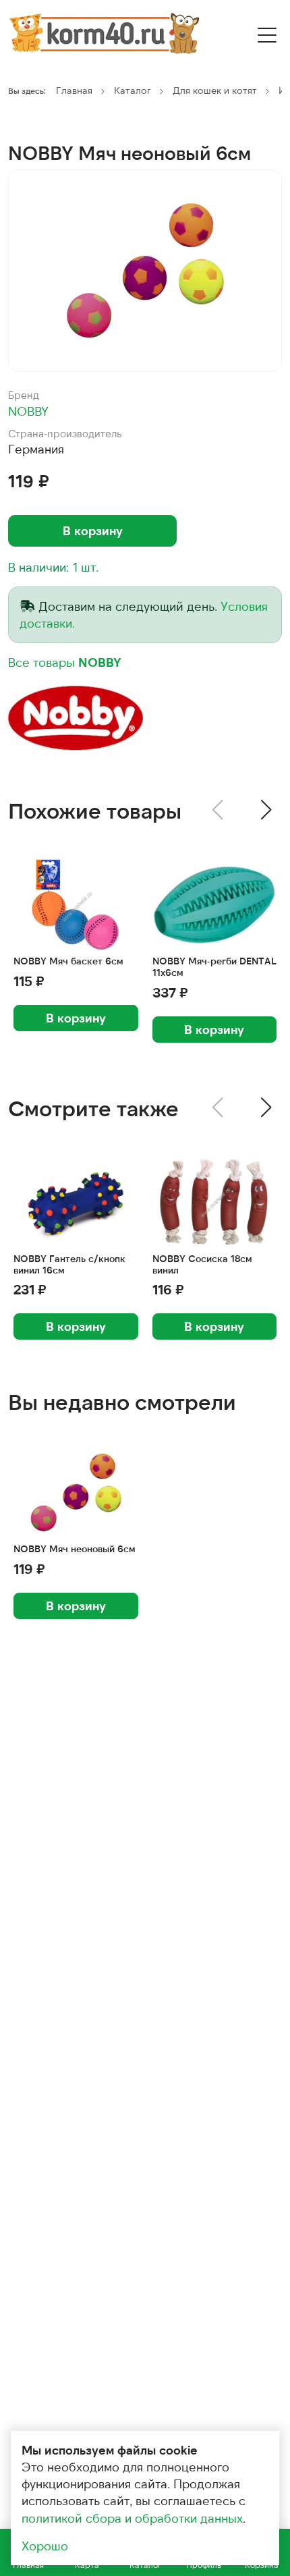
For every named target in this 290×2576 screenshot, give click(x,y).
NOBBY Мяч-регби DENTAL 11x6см (214, 967)
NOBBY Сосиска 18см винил (202, 1264)
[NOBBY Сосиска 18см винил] (215, 1202)
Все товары (65, 662)
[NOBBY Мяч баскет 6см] (76, 905)
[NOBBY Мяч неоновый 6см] (145, 271)
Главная (74, 90)
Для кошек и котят (215, 90)
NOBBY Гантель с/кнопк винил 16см (69, 1264)
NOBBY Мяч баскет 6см (68, 961)
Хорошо (45, 2546)
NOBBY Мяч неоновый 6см (75, 1549)
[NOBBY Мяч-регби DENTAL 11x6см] (215, 905)
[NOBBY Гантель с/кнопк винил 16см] (76, 1202)
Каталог (133, 90)
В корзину (93, 530)
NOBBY (28, 411)
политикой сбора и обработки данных (132, 2518)
